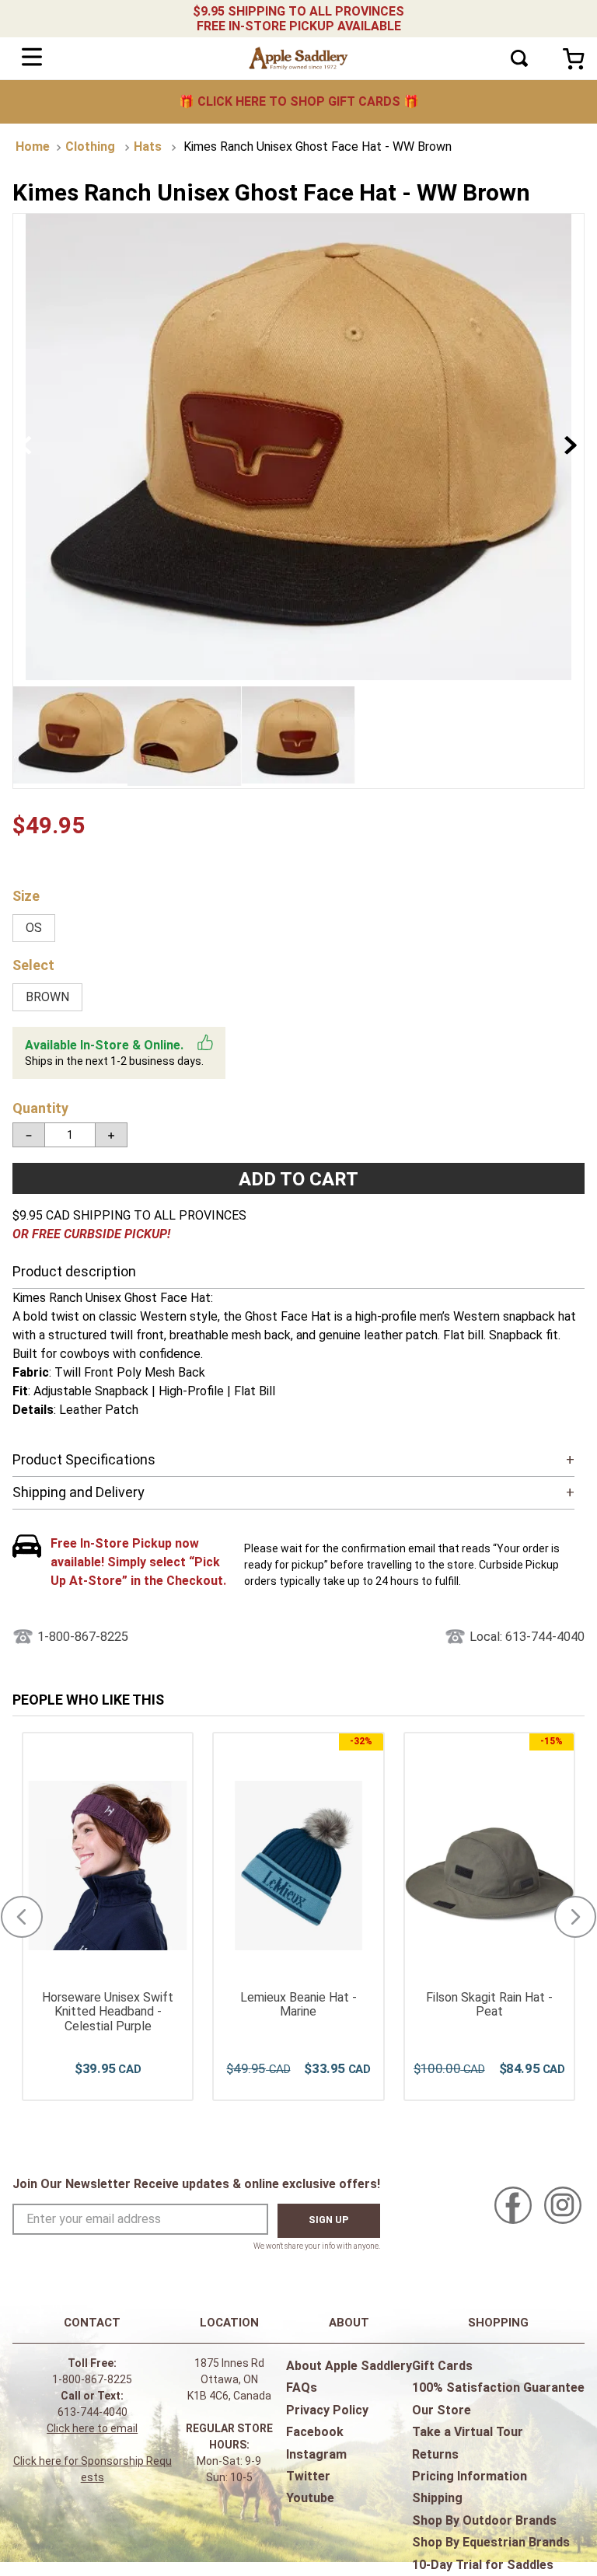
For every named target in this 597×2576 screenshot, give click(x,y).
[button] (34, 928)
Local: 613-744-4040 (527, 1637)
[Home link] (33, 147)
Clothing (90, 147)
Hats (148, 147)
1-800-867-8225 (83, 1637)
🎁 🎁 (299, 101)
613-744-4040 (93, 2412)
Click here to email (92, 2428)
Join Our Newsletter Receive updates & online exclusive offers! (196, 2184)
